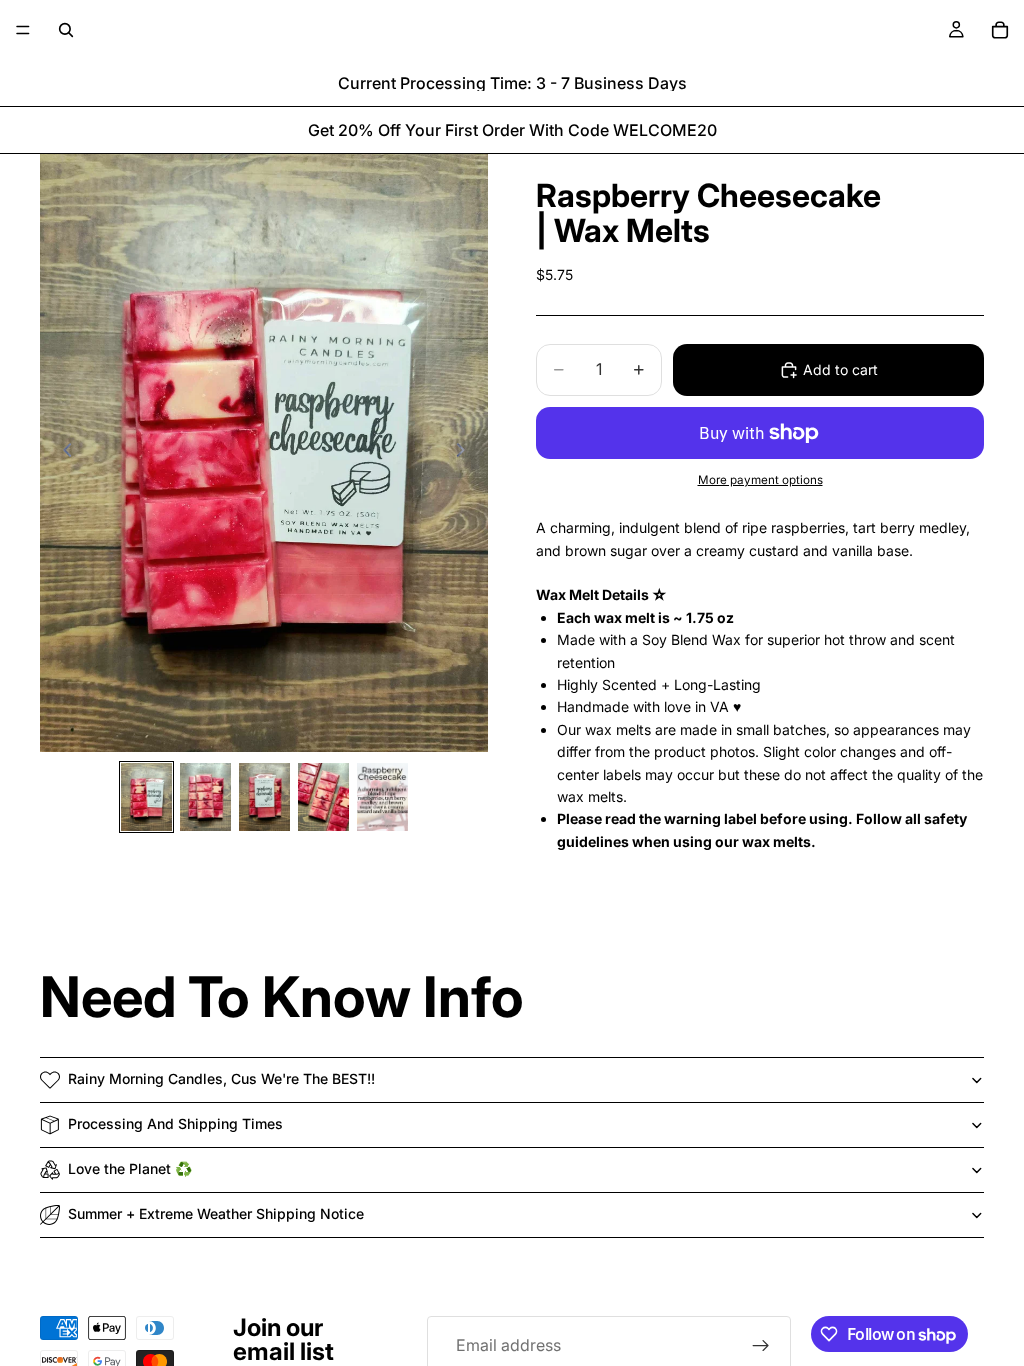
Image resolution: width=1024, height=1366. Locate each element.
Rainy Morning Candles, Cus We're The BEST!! (221, 1078)
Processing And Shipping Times (175, 1123)
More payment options (760, 480)
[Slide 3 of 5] (264, 797)
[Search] (66, 30)
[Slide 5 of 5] (382, 797)
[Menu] (23, 30)
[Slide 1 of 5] (146, 797)
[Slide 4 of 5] (323, 797)
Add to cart (840, 369)
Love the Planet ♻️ (130, 1168)
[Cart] (1000, 30)
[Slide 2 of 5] (205, 797)
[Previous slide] (62, 453)
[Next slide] (466, 453)
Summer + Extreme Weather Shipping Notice (216, 1213)
